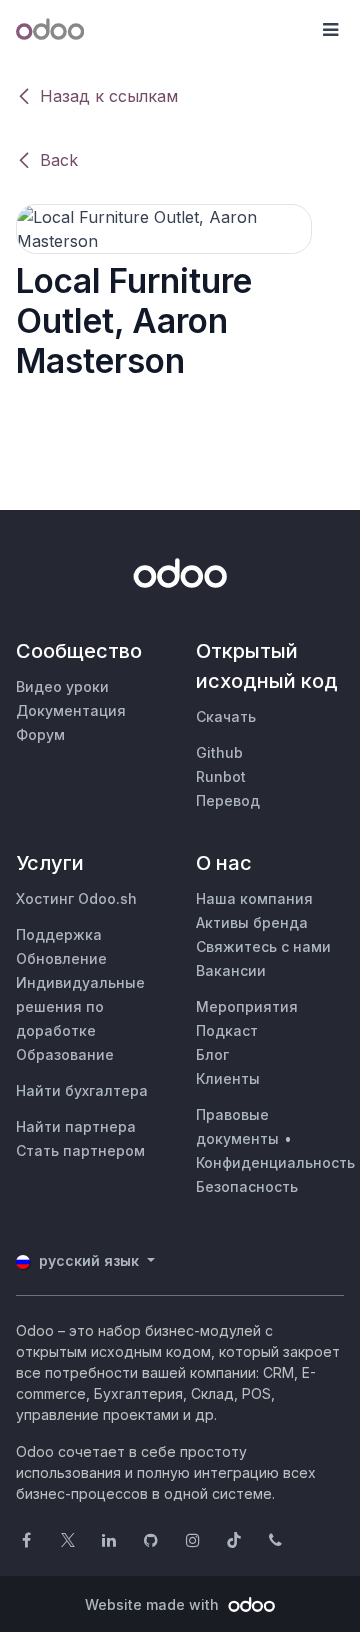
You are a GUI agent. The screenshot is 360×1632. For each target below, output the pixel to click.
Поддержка (59, 934)
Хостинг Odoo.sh (76, 898)
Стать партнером (80, 1150)
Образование (65, 1054)
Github (219, 752)
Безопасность (247, 1186)
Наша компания (254, 898)
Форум (40, 734)
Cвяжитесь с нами (263, 946)
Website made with (154, 1604)
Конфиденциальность (275, 1162)
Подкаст (227, 1030)
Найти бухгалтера (82, 1090)
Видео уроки (62, 686)
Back (59, 160)
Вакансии (231, 970)
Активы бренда (252, 922)
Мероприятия (247, 1006)
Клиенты (228, 1078)
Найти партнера (76, 1126)
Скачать (226, 716)
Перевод (228, 800)
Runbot (221, 776)
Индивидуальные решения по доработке (80, 1006)
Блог (212, 1054)
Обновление (61, 958)
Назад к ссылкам (109, 96)
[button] (330, 30)
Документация (71, 710)
